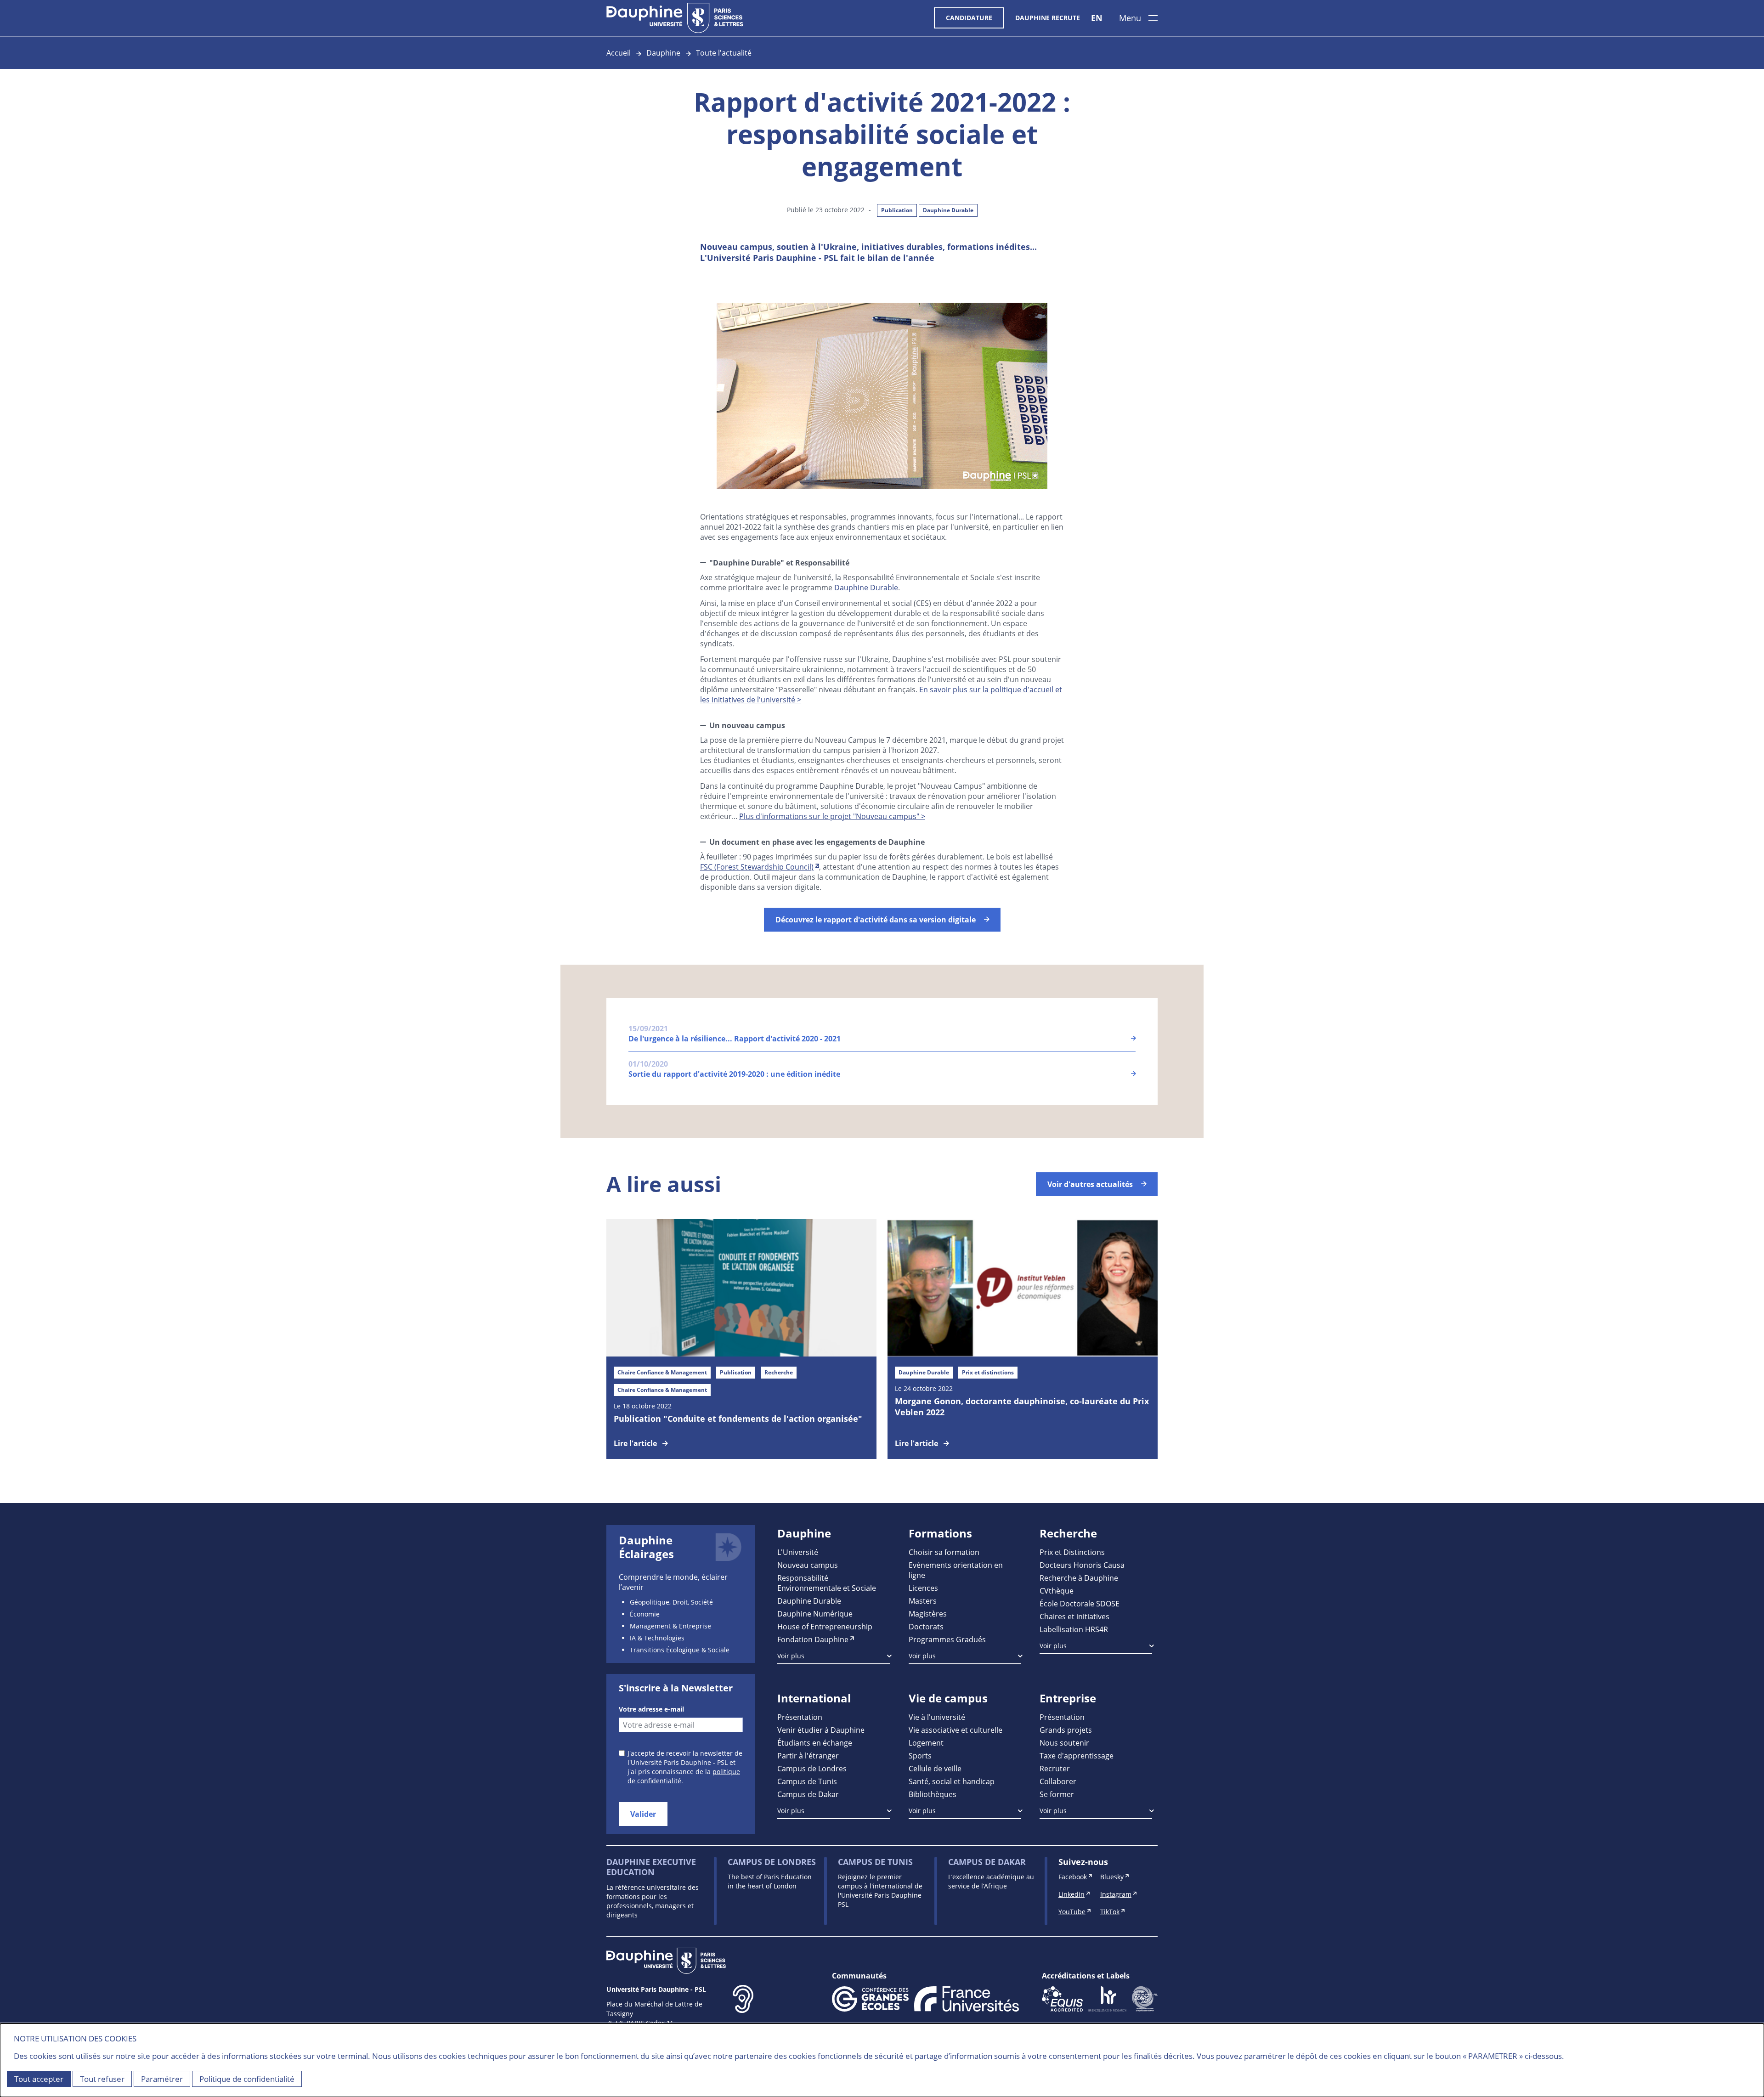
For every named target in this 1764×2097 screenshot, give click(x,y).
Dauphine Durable (948, 210)
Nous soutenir (1064, 1743)
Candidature (969, 18)
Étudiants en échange (815, 1743)
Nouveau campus (808, 1565)
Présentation (800, 1717)
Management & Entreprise (670, 1626)
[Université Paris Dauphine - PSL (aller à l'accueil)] (675, 18)
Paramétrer (162, 2079)
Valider (643, 1814)
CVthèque (1057, 1591)
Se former (1057, 1794)
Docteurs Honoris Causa (1082, 1565)
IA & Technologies (657, 1638)
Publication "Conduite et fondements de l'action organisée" (738, 1419)
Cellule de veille (935, 1768)
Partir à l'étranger (808, 1755)
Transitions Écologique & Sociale (680, 1650)
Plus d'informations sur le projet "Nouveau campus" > (832, 816)
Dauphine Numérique (815, 1614)
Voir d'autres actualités (1090, 1184)
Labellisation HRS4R (1074, 1629)
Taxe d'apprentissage (1077, 1755)
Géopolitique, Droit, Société (671, 1602)
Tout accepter (39, 2079)
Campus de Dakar (808, 1794)
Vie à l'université (937, 1717)
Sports (920, 1755)
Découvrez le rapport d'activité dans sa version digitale (876, 920)
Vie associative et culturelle (955, 1730)
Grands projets (1066, 1730)
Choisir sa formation (944, 1552)
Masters (923, 1601)
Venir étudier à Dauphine (821, 1730)
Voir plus (791, 1656)
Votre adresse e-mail (651, 1709)
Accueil (619, 53)
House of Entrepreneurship (825, 1626)
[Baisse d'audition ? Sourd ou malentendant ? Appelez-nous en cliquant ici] (743, 2013)
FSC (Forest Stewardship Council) (757, 867)
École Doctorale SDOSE (1080, 1603)
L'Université (798, 1552)
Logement (926, 1743)
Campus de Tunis (807, 1781)
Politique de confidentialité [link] (247, 2079)
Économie (645, 1614)
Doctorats (926, 1626)
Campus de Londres (812, 1768)
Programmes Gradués (947, 1639)
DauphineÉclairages (646, 1547)
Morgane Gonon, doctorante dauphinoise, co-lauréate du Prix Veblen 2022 (1022, 1407)
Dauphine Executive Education (651, 1867)
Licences (923, 1588)
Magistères (928, 1614)
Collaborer (1058, 1781)
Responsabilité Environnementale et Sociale (827, 1583)
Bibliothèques (933, 1794)
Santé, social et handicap (952, 1781)
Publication (897, 210)
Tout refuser (102, 2079)
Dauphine (663, 53)
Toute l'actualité (724, 53)
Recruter (1055, 1768)
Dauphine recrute (1048, 18)
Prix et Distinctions (1072, 1552)
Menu (1130, 18)
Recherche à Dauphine (1079, 1578)
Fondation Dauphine (813, 1639)
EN (1097, 18)
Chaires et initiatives (1074, 1616)
